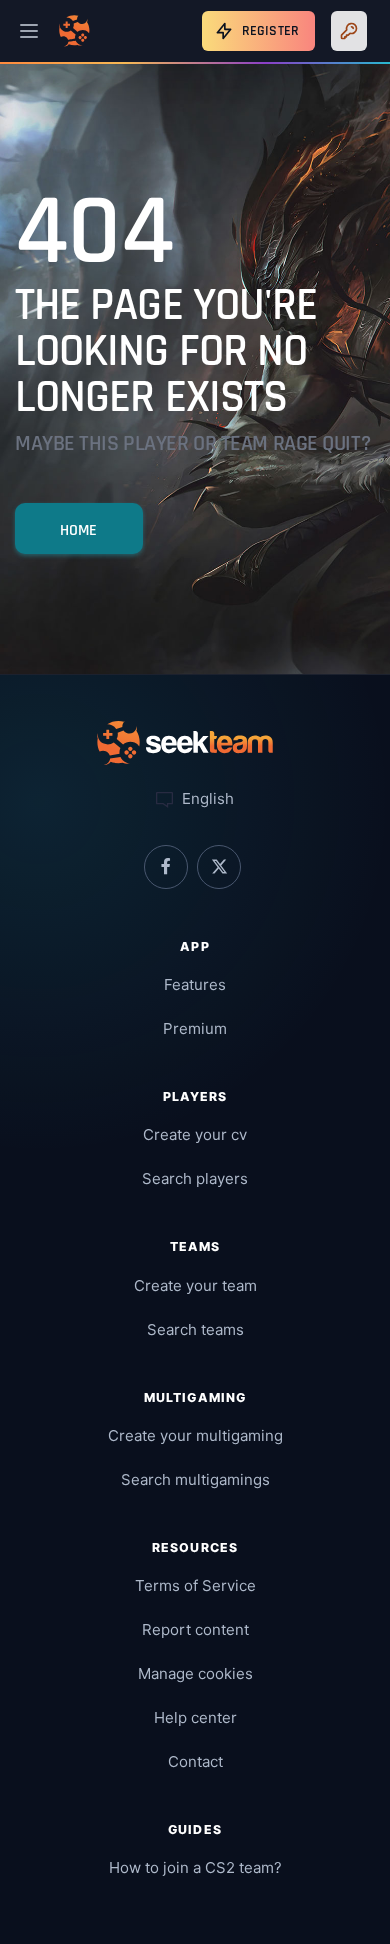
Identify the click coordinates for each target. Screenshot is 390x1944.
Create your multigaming (195, 1435)
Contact (195, 1761)
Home (79, 530)
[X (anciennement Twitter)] (219, 867)
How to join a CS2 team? (195, 1867)
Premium (195, 1028)
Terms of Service (195, 1585)
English (206, 798)
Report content (195, 1629)
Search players (195, 1178)
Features (195, 984)
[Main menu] (29, 31)
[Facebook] (166, 867)
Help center (195, 1717)
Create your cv (195, 1134)
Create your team (195, 1285)
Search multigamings (195, 1479)
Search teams (195, 1329)
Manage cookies (195, 1673)
